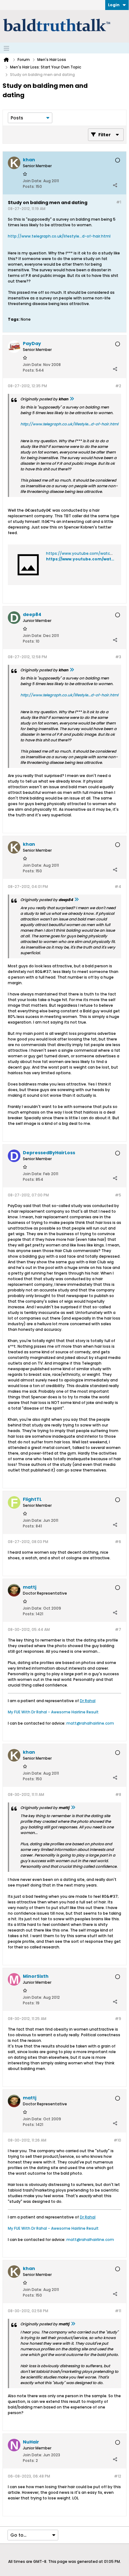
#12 (118, 2476)
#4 (118, 887)
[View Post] (72, 399)
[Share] (115, 185)
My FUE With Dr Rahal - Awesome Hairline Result (53, 1712)
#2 (118, 386)
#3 (118, 657)
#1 (119, 202)
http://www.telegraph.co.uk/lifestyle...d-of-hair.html (59, 236)
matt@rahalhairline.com (90, 1723)
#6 (118, 1542)
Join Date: (33, 181)
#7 (118, 1629)
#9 (118, 2019)
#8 (118, 1794)
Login (114, 5)
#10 (117, 2140)
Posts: (29, 186)
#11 (118, 2311)
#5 (118, 1195)
